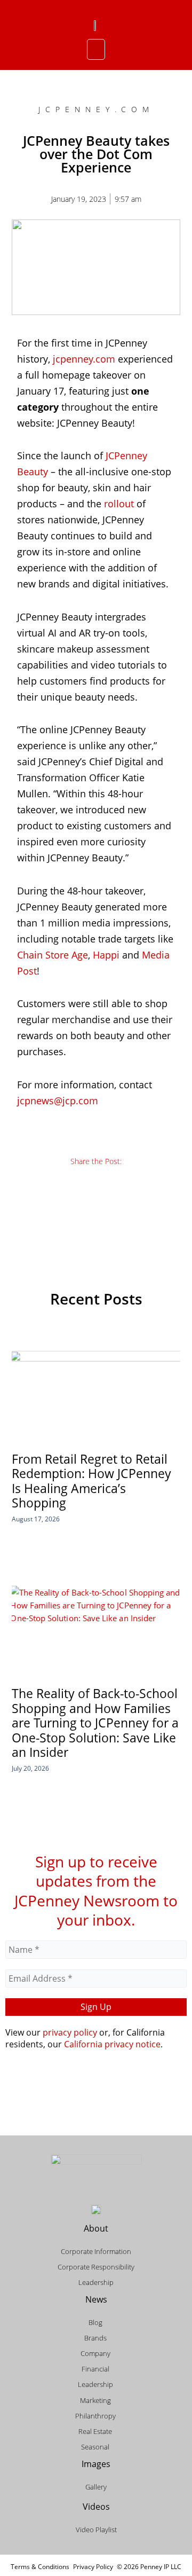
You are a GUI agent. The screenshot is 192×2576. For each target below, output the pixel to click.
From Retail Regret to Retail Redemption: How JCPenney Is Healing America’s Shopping (91, 1481)
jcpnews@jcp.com (58, 1101)
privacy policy (70, 2032)
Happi (106, 955)
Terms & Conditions (40, 2567)
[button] (96, 50)
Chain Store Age (53, 955)
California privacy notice (112, 2044)
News (96, 2299)
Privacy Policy (93, 2567)
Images (96, 2464)
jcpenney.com (84, 359)
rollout (119, 504)
